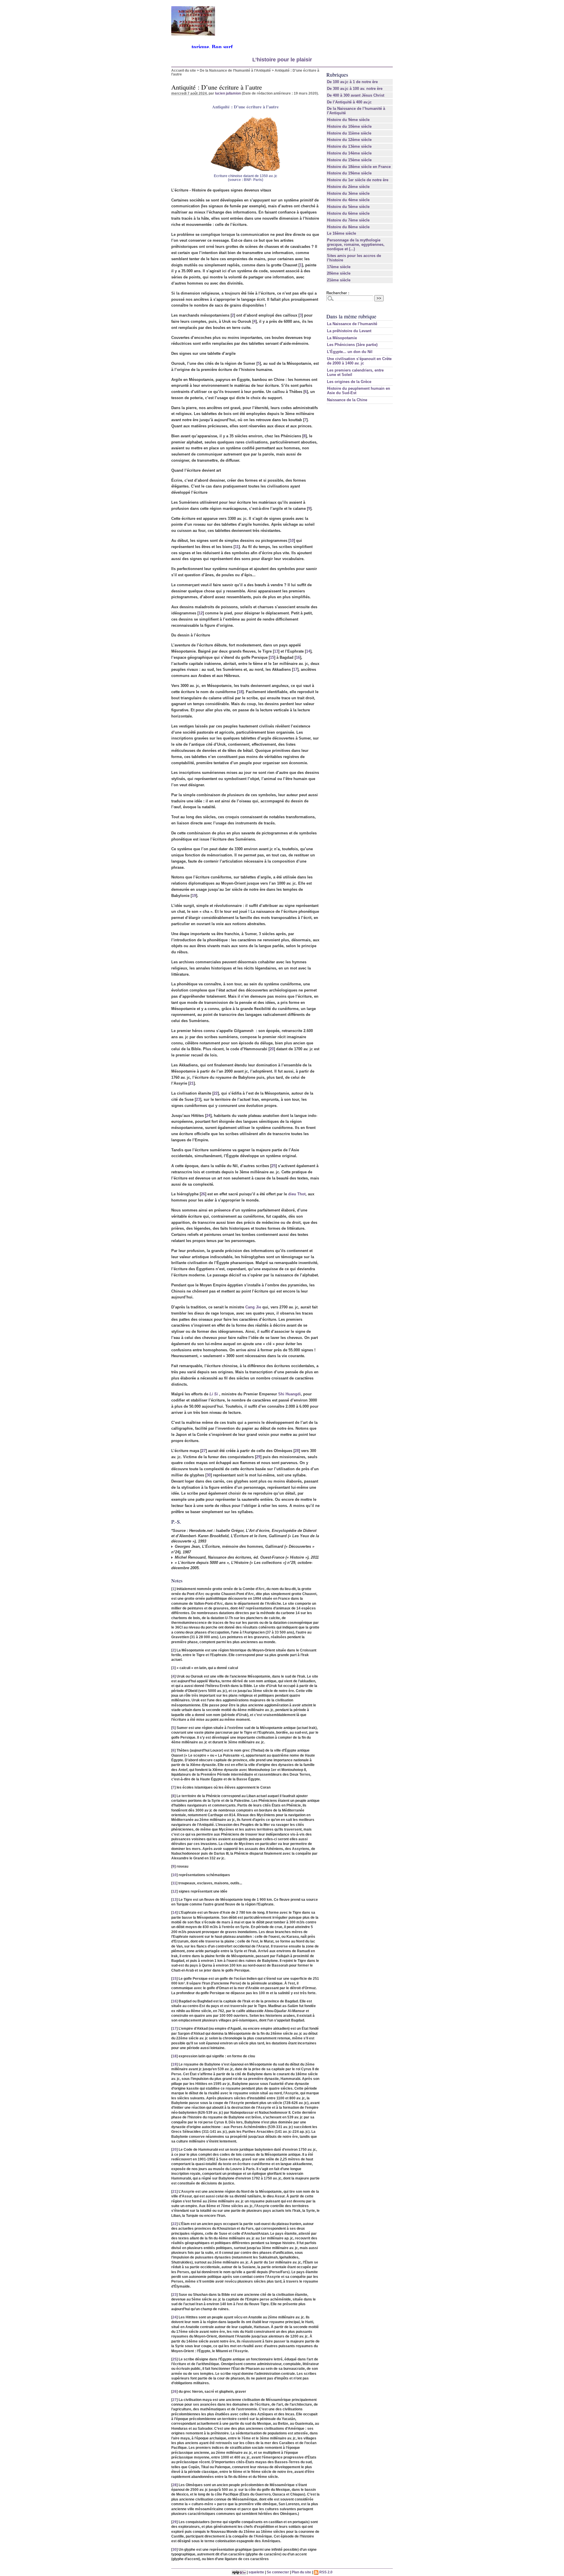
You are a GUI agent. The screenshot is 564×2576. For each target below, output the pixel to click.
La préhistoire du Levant (349, 331)
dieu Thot (297, 1194)
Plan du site (301, 2572)
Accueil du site (184, 70)
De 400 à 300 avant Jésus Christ (356, 95)
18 (240, 692)
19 (194, 896)
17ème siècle (339, 267)
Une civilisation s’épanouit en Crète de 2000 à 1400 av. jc (359, 361)
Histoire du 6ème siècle (348, 213)
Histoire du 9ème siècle (348, 120)
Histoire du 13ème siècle (349, 146)
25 (273, 1166)
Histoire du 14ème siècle (349, 153)
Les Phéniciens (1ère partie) (352, 345)
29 (258, 1457)
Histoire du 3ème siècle (348, 193)
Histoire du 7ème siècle (348, 220)
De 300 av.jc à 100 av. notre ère (355, 89)
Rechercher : (338, 293)
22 (216, 1093)
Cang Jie (253, 1307)
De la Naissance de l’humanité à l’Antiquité (235, 70)
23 (198, 1099)
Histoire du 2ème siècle (348, 187)
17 (295, 669)
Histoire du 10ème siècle (349, 126)
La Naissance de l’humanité (352, 324)
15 (272, 657)
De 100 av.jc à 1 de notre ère (352, 82)
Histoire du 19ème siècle (349, 173)
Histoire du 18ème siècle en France (359, 167)
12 (201, 613)
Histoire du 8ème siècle (348, 227)
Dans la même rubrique (351, 316)
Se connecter (278, 2572)
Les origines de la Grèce (349, 382)
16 (298, 657)
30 (209, 1475)
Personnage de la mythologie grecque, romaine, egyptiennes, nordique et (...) (356, 245)
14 (308, 651)
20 (272, 1049)
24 (208, 1116)
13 (276, 651)
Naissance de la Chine (347, 400)
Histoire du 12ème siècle (349, 140)
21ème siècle (339, 280)
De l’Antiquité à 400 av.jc (349, 102)
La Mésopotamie (342, 338)
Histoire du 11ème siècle (349, 133)
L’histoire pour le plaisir (282, 60)
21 (192, 1083)
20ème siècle (339, 273)
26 (203, 1194)
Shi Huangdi (289, 1394)
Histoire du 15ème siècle (349, 160)
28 (297, 1451)
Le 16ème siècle (341, 233)
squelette (256, 2572)
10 (292, 541)
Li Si (214, 1394)
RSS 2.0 (325, 2572)
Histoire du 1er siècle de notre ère (358, 180)
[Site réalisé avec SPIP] (239, 2572)
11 (237, 547)
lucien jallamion (228, 93)
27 (204, 1451)
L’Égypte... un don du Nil (350, 352)
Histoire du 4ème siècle (348, 200)
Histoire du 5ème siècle (348, 207)
